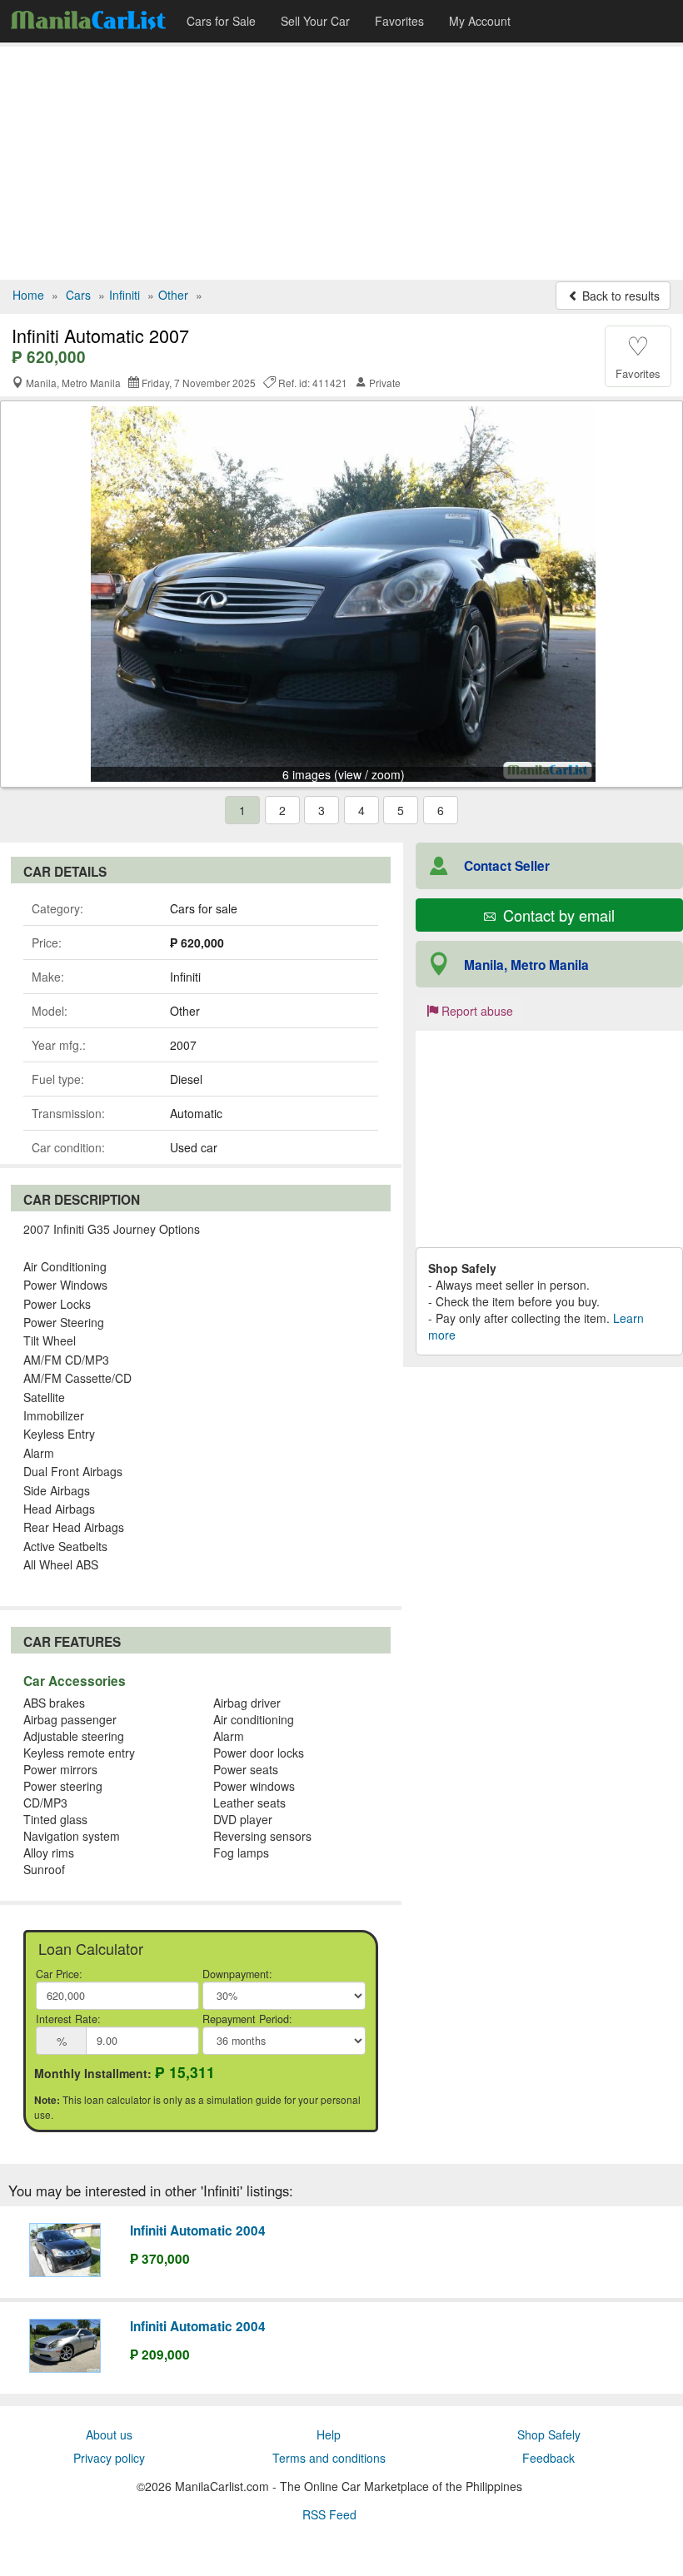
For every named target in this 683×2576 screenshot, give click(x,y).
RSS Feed (329, 2514)
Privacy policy (109, 2458)
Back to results (619, 296)
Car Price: (59, 1974)
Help (329, 2434)
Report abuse (476, 1011)
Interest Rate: (68, 2019)
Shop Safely (549, 2434)
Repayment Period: (247, 2019)
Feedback (548, 2458)
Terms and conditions (329, 2458)
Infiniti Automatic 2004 (198, 2230)
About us (109, 2434)
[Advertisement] (341, 163)
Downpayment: (237, 1974)
